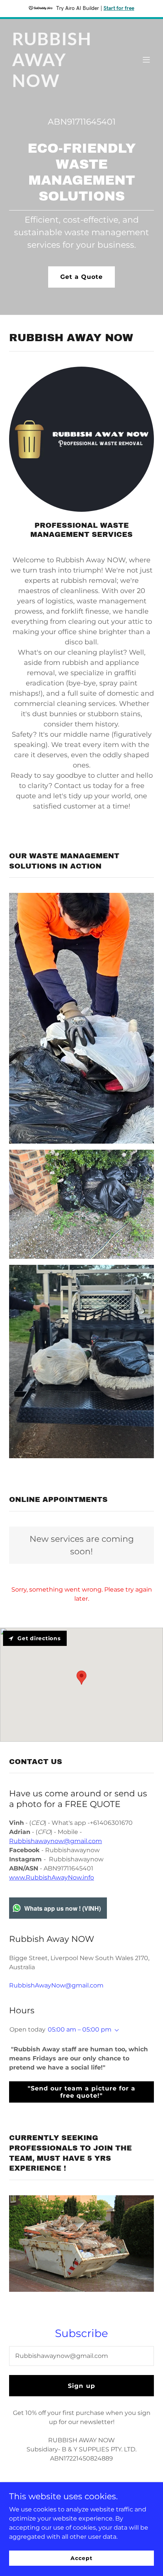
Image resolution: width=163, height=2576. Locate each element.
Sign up (81, 2386)
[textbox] (81, 2356)
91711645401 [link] (91, 122)
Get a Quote (81, 277)
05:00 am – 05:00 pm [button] (80, 2029)
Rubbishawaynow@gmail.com (56, 1841)
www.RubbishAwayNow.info (52, 1877)
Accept (81, 2558)
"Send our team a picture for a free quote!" (81, 2092)
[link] (60, 85)
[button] (146, 60)
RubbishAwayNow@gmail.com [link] (56, 1985)
